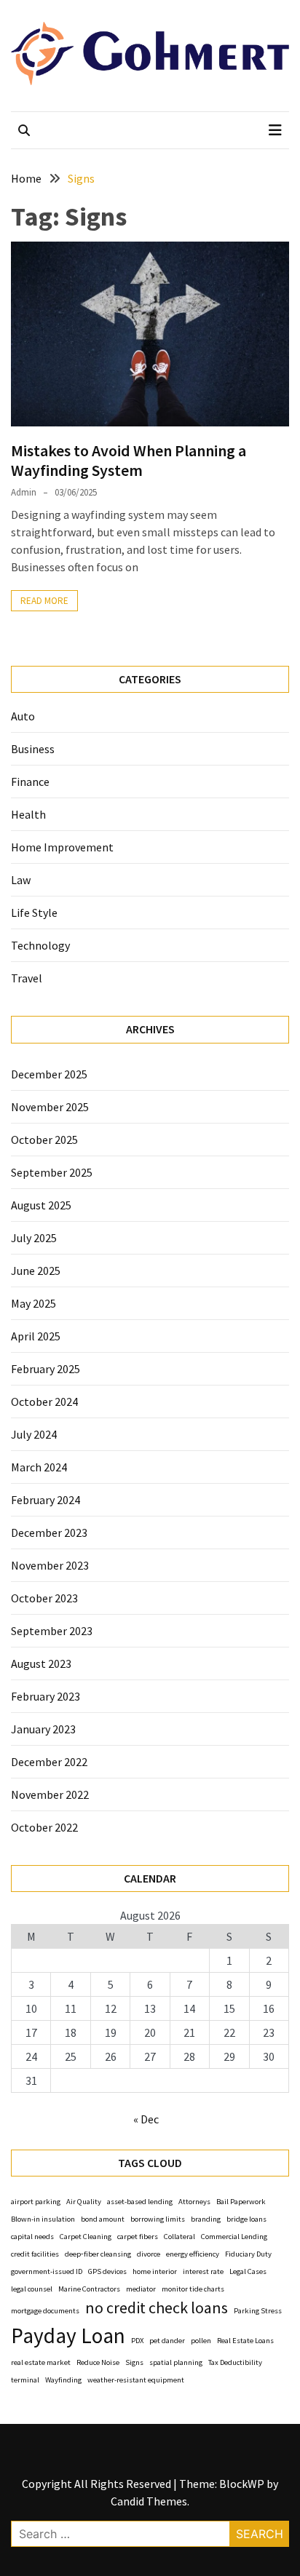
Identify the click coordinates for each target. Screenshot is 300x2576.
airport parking (36, 2202)
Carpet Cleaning (86, 2237)
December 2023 (49, 1533)
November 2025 (50, 1107)
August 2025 (41, 1205)
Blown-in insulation (43, 2219)
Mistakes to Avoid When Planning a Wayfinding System (129, 460)
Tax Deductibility (235, 2362)
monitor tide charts (193, 2289)
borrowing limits (158, 2219)
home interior (155, 2271)
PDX (137, 2341)
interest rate (203, 2271)
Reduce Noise (98, 2362)
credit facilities (35, 2254)
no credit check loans (157, 2307)
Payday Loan (68, 2336)
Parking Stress (258, 2311)
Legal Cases (248, 2271)
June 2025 (36, 1271)
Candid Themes (149, 2501)
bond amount (103, 2219)
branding (206, 2219)
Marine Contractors (89, 2289)
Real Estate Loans (245, 2341)
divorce (149, 2254)
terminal (25, 2380)
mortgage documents (45, 2311)
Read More (44, 601)
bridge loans (246, 2219)
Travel (27, 978)
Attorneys (194, 2202)
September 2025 (52, 1172)
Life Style (34, 913)
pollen (201, 2341)
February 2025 (46, 1369)
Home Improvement (62, 847)
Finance (30, 782)
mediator (141, 2289)
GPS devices (107, 2271)
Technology (40, 945)
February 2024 (46, 1500)
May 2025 (33, 1303)
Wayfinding (63, 2380)
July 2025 (34, 1238)
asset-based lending (140, 2202)
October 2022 (44, 1827)
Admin (24, 492)
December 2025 (49, 1074)
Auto (23, 716)
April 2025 (36, 1336)
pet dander (167, 2341)
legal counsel (32, 2289)
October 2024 (44, 1402)
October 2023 (44, 1598)
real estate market (41, 2362)
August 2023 (41, 1663)
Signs (134, 2362)
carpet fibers (138, 2237)
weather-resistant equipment (136, 2380)
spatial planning (176, 2362)
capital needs (32, 2237)
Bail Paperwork (241, 2202)
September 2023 (52, 1631)
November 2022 (50, 1794)
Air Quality (84, 2202)
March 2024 (39, 1467)
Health (28, 814)
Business (33, 749)
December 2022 (49, 1762)
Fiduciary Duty (248, 2254)
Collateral (179, 2237)
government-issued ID (47, 2271)
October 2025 (44, 1140)
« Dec (146, 2119)
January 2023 (43, 1729)
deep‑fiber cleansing (98, 2254)
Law (21, 880)
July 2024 (34, 1434)
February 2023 (46, 1696)
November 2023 (50, 1565)
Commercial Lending (234, 2237)
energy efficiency (193, 2254)
